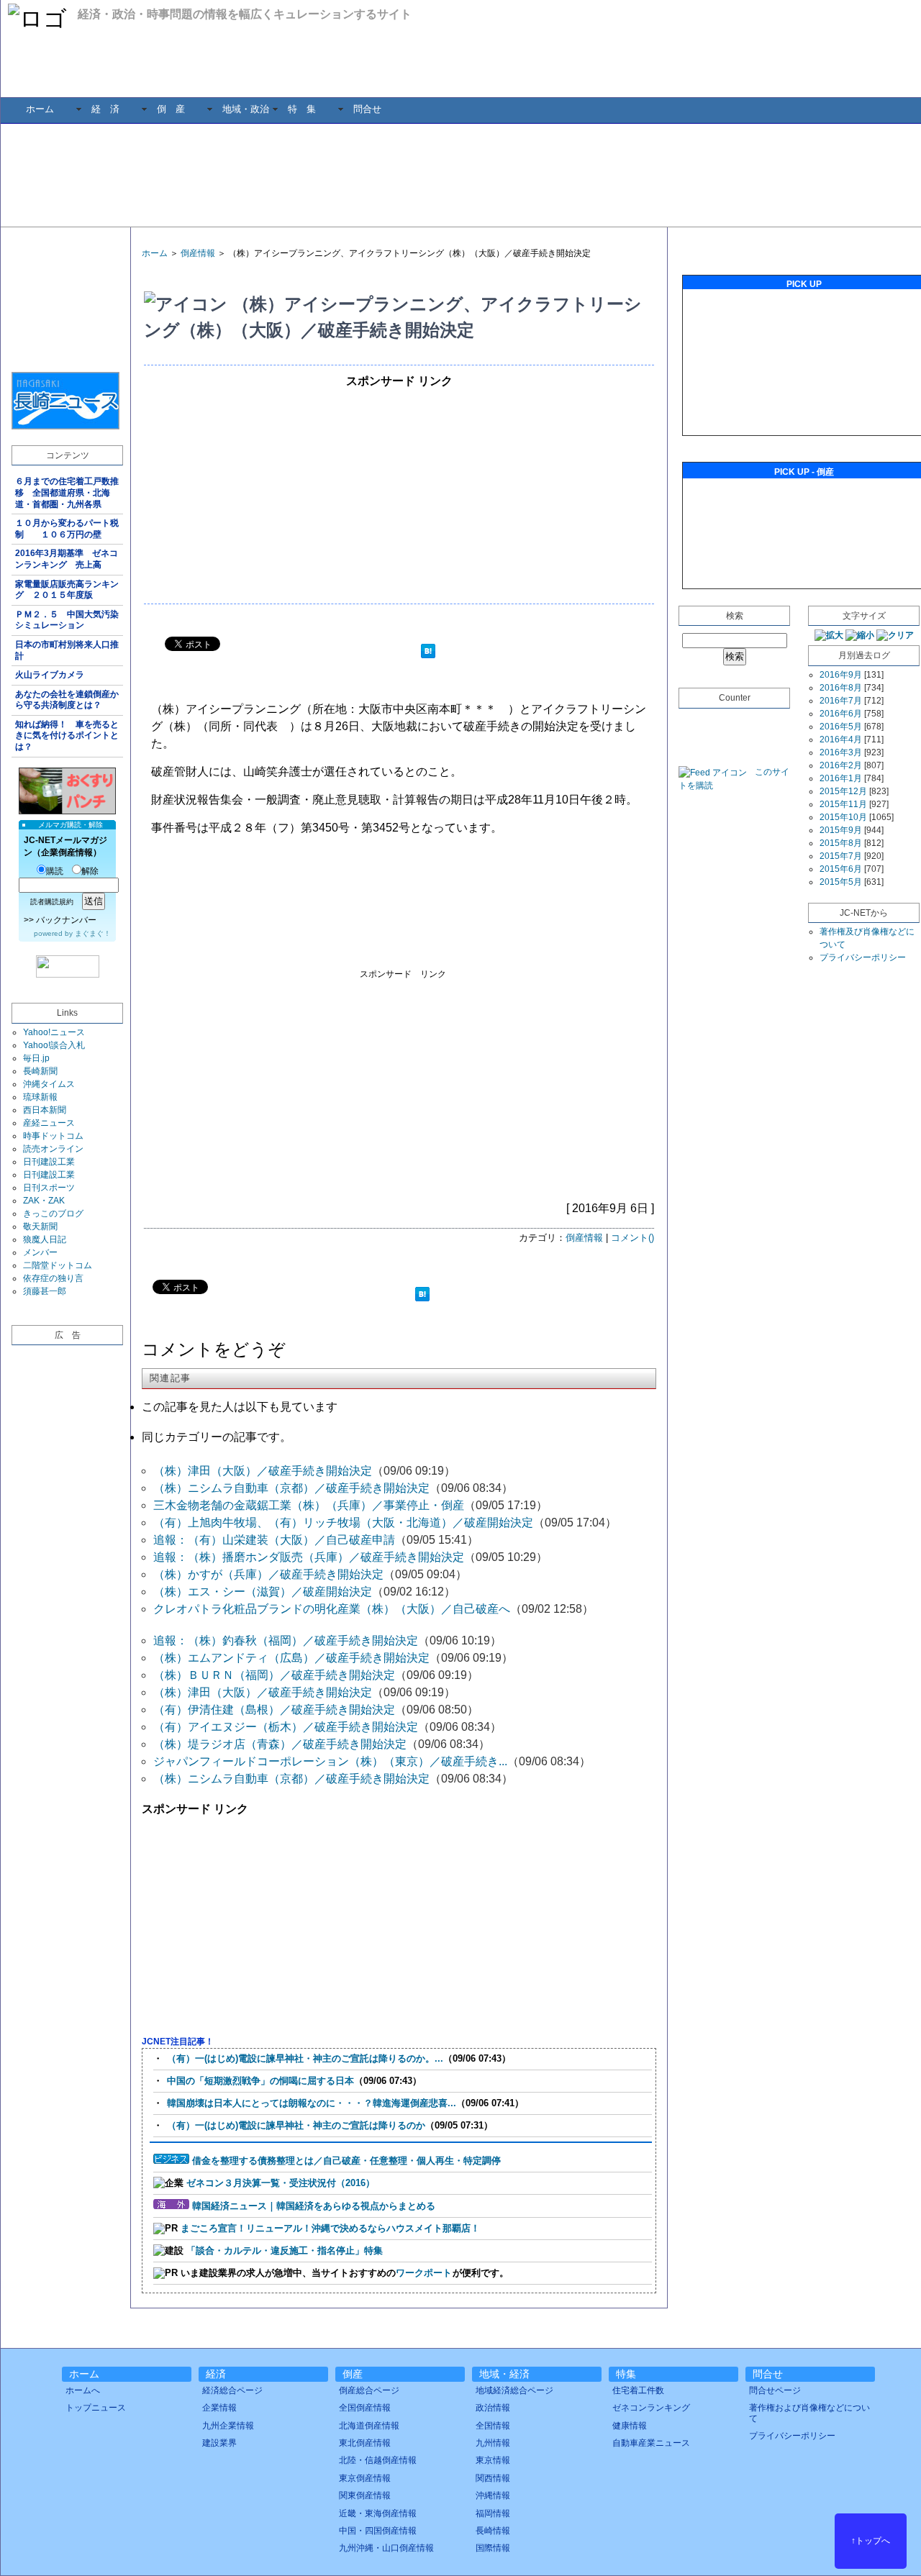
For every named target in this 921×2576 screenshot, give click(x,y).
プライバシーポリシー (863, 957)
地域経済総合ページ (514, 2390)
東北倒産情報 (365, 2443)
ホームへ (83, 2390)
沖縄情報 (493, 2495)
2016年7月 (841, 701)
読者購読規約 (52, 902)
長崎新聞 (40, 1071)
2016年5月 (841, 727)
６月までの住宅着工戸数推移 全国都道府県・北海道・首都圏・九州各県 (67, 492)
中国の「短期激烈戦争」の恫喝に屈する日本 (260, 2081)
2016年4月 (841, 739)
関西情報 (493, 2478)
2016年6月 (841, 714)
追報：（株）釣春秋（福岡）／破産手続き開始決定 (286, 1640)
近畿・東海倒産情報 (378, 2513)
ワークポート (424, 2273)
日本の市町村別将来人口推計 (67, 650)
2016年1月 (841, 778)
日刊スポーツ (49, 1188)
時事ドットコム (53, 1136)
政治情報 (493, 2408)
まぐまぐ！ (93, 933)
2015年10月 (843, 817)
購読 (55, 871)
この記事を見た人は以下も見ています (240, 1407)
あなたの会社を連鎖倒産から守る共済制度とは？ (67, 700)
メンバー (40, 1252)
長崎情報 (493, 2531)
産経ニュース (49, 1123)
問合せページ (775, 2390)
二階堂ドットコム (58, 1265)
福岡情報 (493, 2513)
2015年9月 (841, 830)
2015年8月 (841, 843)
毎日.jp (36, 1058)
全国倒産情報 (365, 2408)
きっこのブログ (53, 1214)
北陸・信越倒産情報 (378, 2460)
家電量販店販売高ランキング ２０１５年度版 (67, 590)
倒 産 (171, 109)
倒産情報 (198, 253)
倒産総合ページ (369, 2390)
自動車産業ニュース (651, 2443)
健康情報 (630, 2426)
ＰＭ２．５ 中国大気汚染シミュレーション (67, 620)
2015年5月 (841, 882)
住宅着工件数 (638, 2390)
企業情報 (219, 2408)
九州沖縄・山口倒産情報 (386, 2548)
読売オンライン (53, 1149)
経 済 (105, 109)
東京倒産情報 (365, 2478)
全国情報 (493, 2426)
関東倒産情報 (365, 2495)
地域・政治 (246, 109)
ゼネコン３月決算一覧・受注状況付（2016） (281, 2183)
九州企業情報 (228, 2426)
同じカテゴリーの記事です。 (217, 1437)
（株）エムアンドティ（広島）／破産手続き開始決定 (291, 1658)
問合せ (367, 109)
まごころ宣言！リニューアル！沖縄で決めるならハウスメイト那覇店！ (330, 2228)
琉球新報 (40, 1097)
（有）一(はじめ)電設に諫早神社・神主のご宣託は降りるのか (296, 2125)
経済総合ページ (232, 2390)
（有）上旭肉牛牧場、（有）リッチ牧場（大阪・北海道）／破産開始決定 (343, 1523)
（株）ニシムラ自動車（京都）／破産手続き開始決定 (291, 1488)
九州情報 (493, 2443)
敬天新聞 (40, 1226)
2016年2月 (841, 765)
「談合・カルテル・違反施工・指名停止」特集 (285, 2250)
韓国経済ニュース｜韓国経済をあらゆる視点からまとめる (314, 2206)
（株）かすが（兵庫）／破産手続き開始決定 (268, 1574)
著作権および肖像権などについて (809, 2413)
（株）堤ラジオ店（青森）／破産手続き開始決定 (280, 1744)
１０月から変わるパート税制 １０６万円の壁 (67, 529)
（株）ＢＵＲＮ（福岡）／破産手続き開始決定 (274, 1675)
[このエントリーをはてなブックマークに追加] (428, 653)
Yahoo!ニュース (54, 1032)
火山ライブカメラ (50, 675)
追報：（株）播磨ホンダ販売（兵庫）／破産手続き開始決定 (309, 1557)
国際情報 (493, 2548)
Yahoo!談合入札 (54, 1045)
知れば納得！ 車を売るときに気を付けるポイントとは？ (67, 736)
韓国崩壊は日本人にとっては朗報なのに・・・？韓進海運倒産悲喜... (312, 2103)
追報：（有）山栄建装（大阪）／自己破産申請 (274, 1540)
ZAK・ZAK (44, 1201)
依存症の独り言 (53, 1278)
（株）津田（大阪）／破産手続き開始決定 (263, 1471)
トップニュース (96, 2408)
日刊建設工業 (49, 1162)
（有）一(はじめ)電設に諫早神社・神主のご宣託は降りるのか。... (305, 2058)
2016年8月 (841, 688)
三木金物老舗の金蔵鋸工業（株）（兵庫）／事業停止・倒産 (309, 1505)
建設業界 (219, 2443)
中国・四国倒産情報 (378, 2531)
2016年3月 (841, 752)
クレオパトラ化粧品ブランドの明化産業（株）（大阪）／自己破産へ (332, 1609)
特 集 (302, 109)
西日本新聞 (45, 1110)
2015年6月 (841, 869)
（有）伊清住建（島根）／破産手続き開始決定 (274, 1710)
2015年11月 (843, 804)
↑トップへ (871, 2541)
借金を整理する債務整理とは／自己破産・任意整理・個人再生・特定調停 (346, 2161)
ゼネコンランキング (651, 2408)
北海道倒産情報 (369, 2426)
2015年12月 (843, 791)
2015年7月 (841, 856)
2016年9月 (841, 675)
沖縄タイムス (49, 1084)
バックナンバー (66, 920)
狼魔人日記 (45, 1239)
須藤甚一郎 (45, 1291)
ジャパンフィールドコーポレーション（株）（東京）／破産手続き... (330, 1761)
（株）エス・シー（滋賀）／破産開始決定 (263, 1592)
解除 (90, 871)
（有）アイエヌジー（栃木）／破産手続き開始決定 (286, 1727)
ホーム (40, 109)
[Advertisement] (471, 174)
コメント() (632, 1238)
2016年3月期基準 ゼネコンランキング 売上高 (67, 559)
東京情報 (493, 2460)
